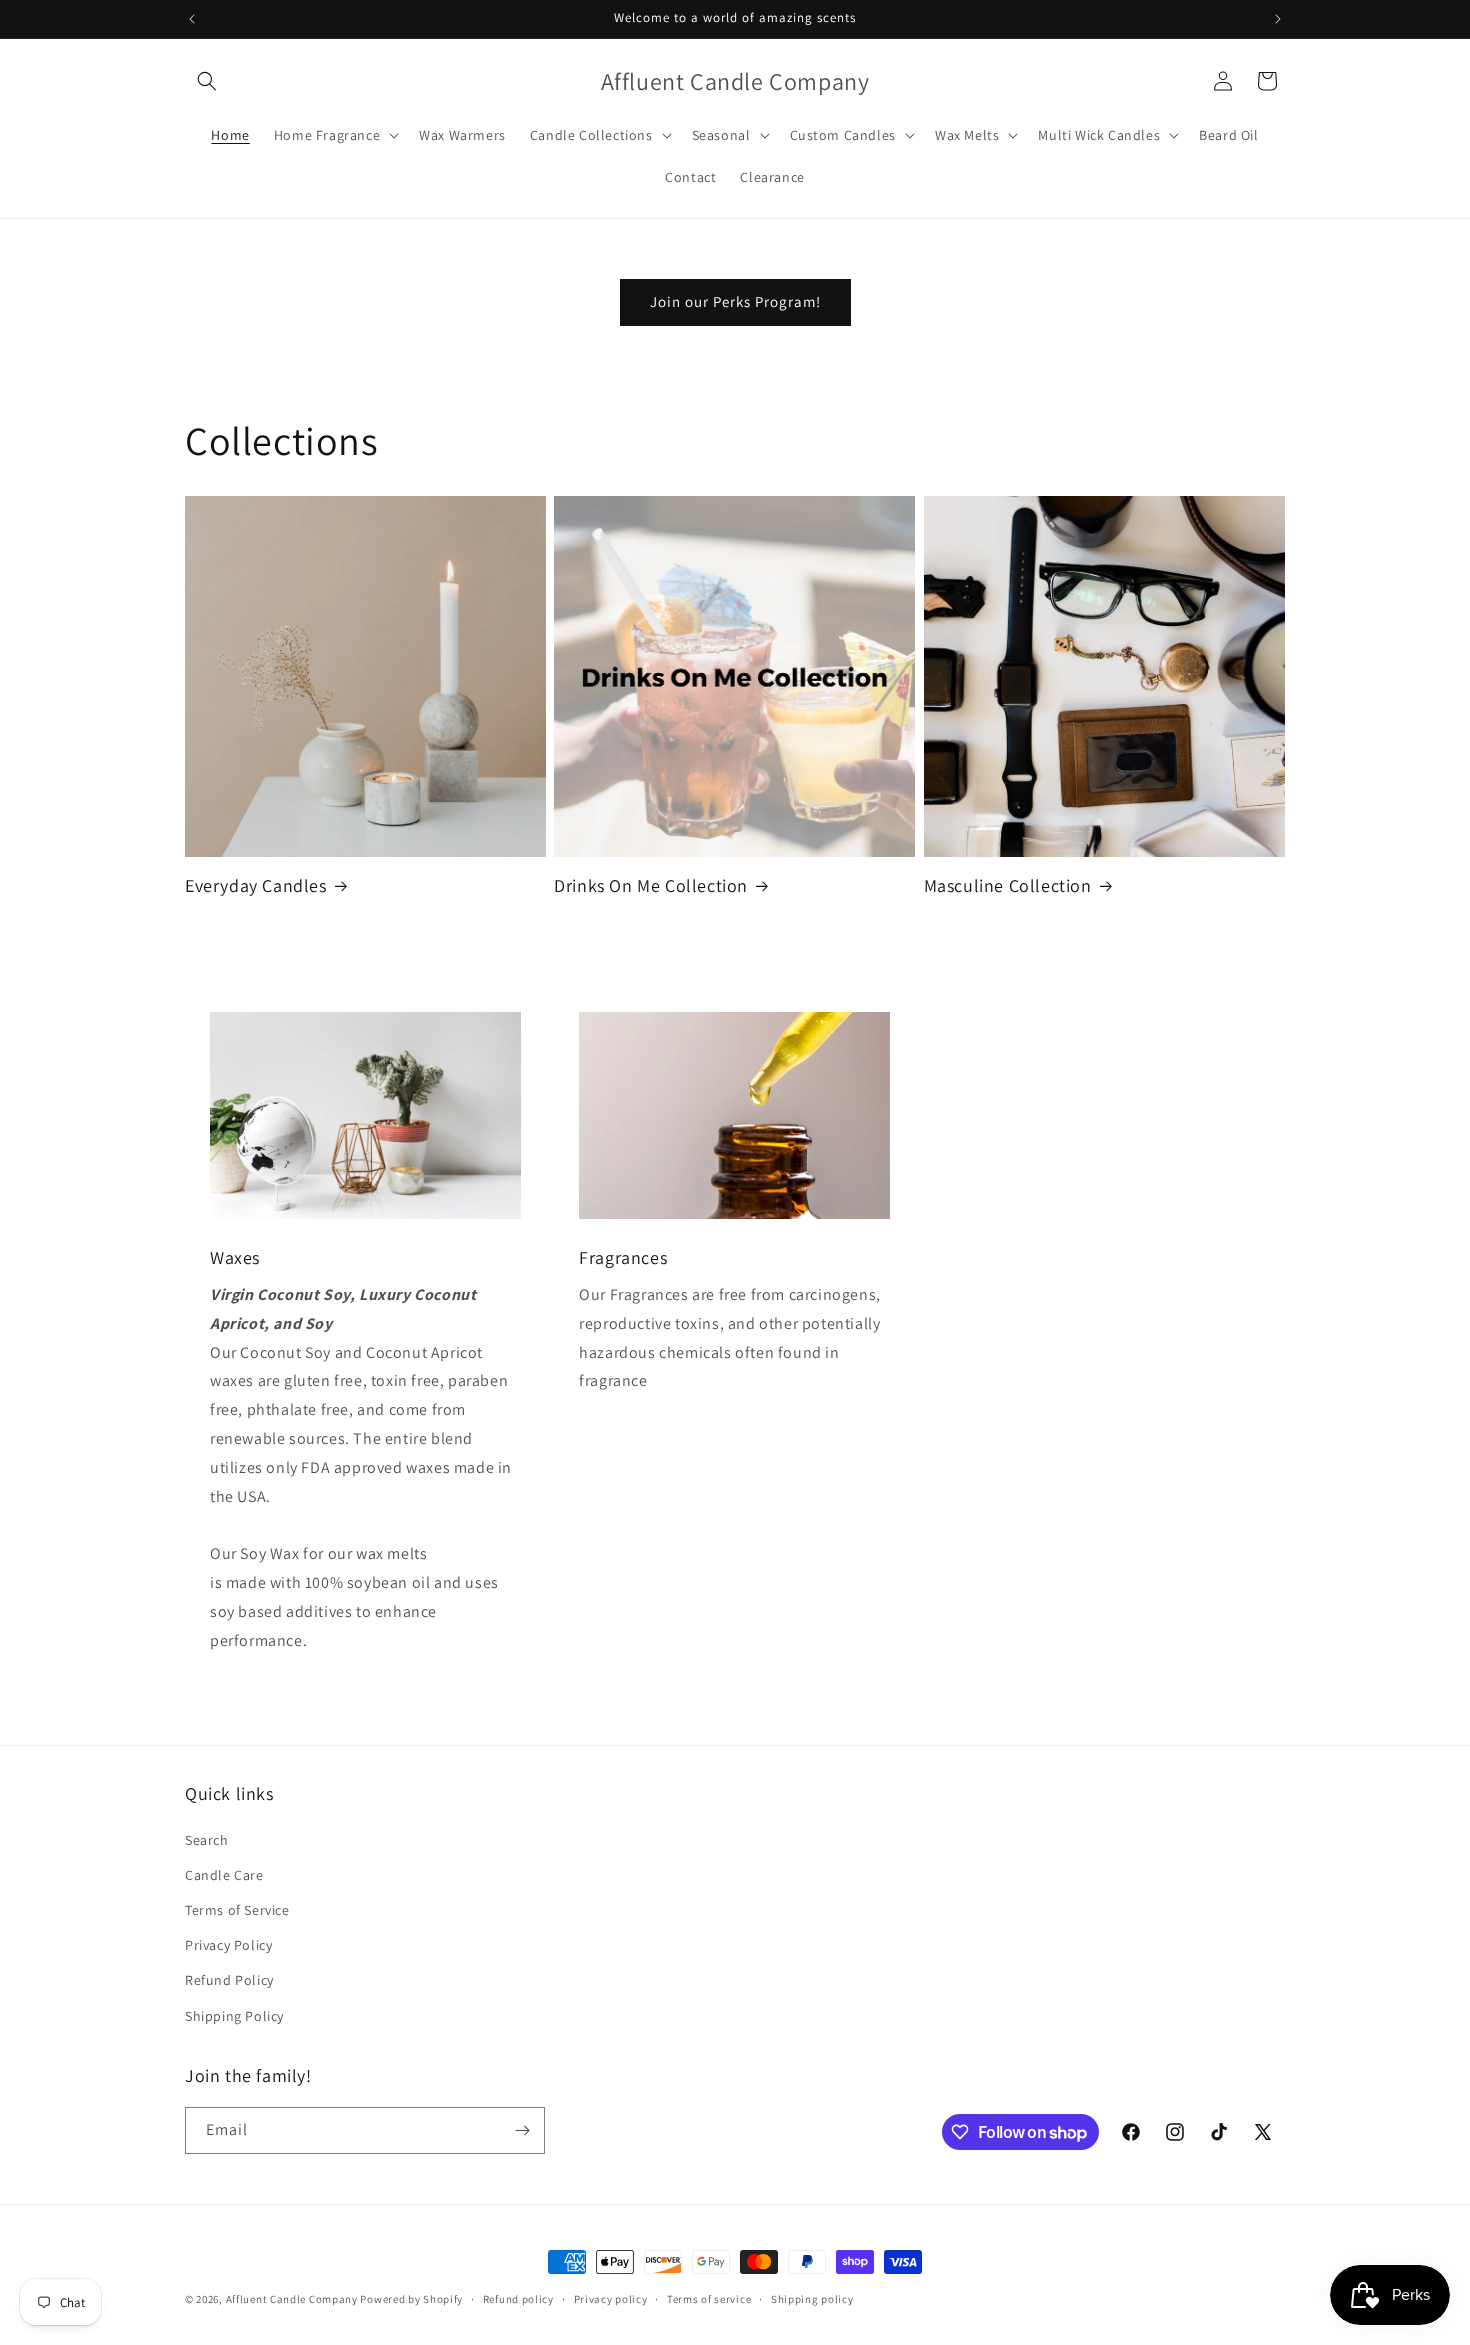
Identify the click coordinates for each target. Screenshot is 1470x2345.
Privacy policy (611, 2299)
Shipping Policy (234, 2016)
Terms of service (709, 2299)
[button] (207, 81)
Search (207, 1840)
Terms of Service (237, 1910)
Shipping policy (812, 2299)
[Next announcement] (1278, 19)
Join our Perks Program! (735, 301)
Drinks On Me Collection (651, 885)
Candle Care (224, 1875)
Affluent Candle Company (292, 2299)
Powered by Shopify (411, 2299)
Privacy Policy (228, 1945)
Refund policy (518, 2299)
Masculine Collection (1008, 885)
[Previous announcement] (192, 19)
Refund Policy (229, 1980)
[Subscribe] (522, 2130)
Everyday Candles (256, 885)
